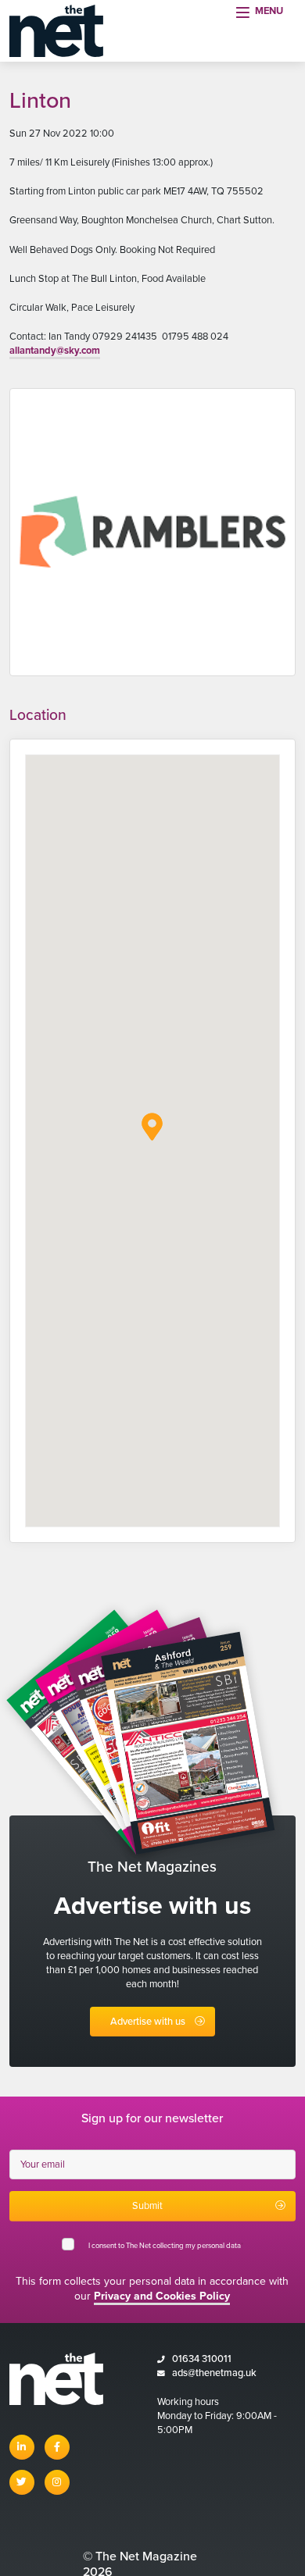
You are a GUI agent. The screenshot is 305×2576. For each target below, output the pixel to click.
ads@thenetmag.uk (214, 2373)
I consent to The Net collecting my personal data (166, 2246)
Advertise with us (148, 2022)
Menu (269, 11)
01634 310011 (202, 2359)
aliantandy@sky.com (55, 351)
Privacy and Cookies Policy (162, 2296)
